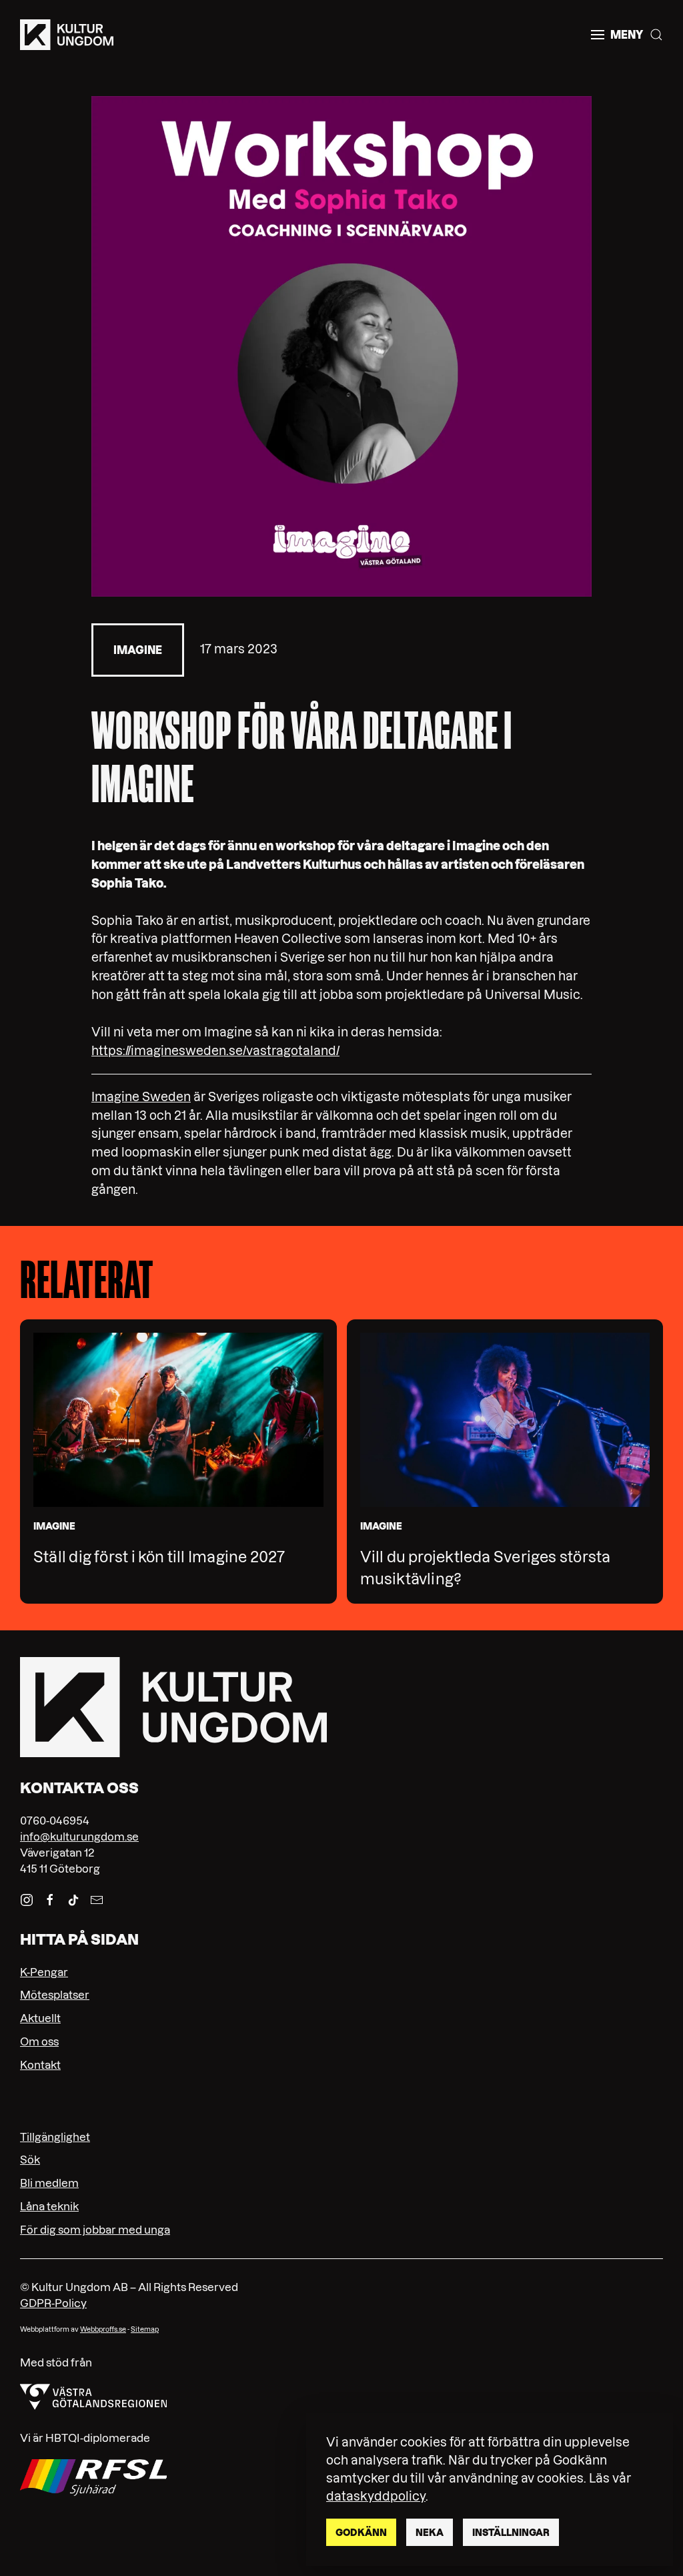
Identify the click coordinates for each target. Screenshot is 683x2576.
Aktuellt (40, 2018)
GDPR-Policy (53, 2303)
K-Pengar (44, 1972)
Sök (30, 2160)
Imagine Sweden (141, 1097)
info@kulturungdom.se (79, 1837)
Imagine (138, 650)
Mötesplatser (55, 1995)
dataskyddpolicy (376, 2496)
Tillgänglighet (55, 2137)
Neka (430, 2533)
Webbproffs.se (103, 2329)
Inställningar (511, 2533)
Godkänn (361, 2533)
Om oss (39, 2041)
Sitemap (145, 2329)
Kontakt (40, 2065)
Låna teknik (49, 2206)
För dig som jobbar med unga (95, 2230)
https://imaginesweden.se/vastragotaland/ (215, 1051)
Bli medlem (49, 2183)
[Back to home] (67, 35)
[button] (617, 35)
